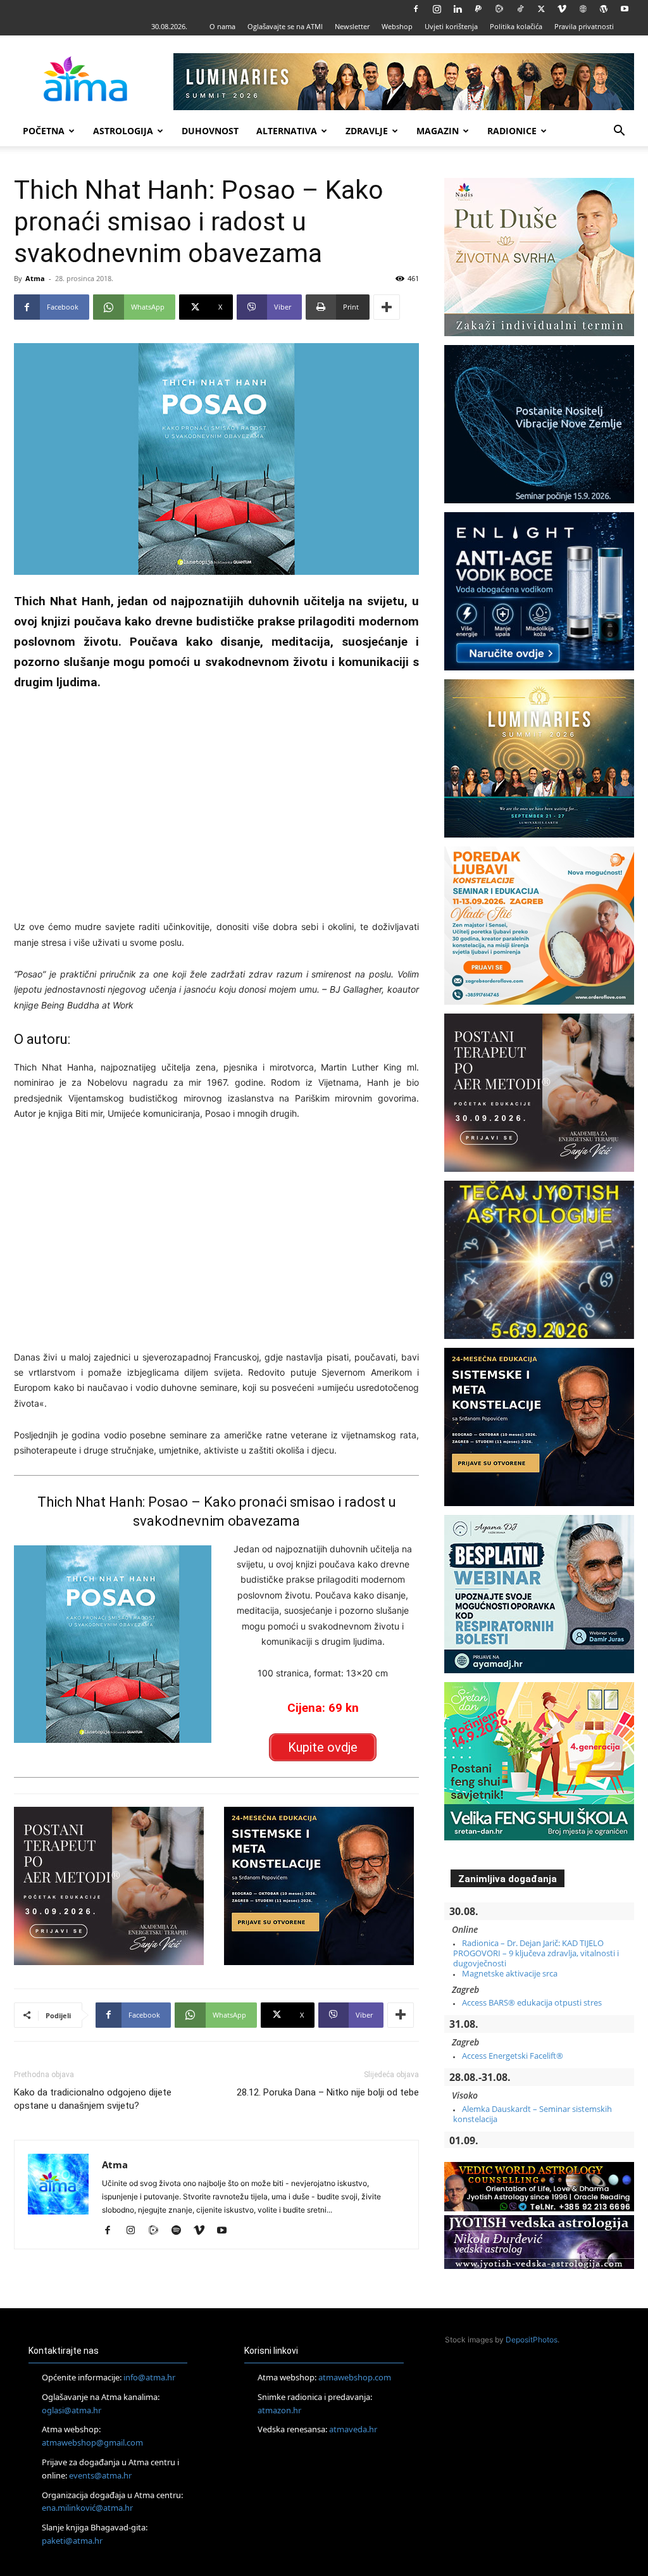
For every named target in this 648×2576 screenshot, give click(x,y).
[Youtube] (625, 9)
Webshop (397, 26)
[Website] (583, 9)
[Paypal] (478, 9)
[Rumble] (499, 9)
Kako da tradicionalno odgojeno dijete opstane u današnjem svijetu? (93, 2099)
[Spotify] (181, 2231)
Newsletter (352, 26)
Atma (35, 278)
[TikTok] (520, 9)
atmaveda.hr (353, 2429)
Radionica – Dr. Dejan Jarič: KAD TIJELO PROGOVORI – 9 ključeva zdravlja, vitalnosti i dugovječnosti (536, 1953)
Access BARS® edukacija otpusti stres (532, 2002)
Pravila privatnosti (584, 26)
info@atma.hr (149, 2377)
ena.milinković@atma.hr (87, 2508)
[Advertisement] (216, 801)
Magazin (438, 131)
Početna (44, 131)
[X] (541, 9)
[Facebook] (416, 9)
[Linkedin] (458, 9)
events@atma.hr (100, 2475)
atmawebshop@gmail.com (92, 2442)
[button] (619, 132)
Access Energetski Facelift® (513, 2056)
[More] (387, 307)
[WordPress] (604, 9)
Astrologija (123, 131)
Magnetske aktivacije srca (510, 1973)
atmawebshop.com (355, 2377)
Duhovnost (210, 131)
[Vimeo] (562, 9)
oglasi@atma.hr (72, 2410)
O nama (222, 26)
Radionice (512, 131)
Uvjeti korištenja (451, 26)
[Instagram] (437, 9)
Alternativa (287, 131)
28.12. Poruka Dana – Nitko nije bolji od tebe (328, 2092)
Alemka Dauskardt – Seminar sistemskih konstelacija (533, 2114)
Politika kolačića (516, 26)
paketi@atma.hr (72, 2541)
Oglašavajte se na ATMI (285, 26)
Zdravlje (367, 131)
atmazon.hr (279, 2410)
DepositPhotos (532, 2340)
